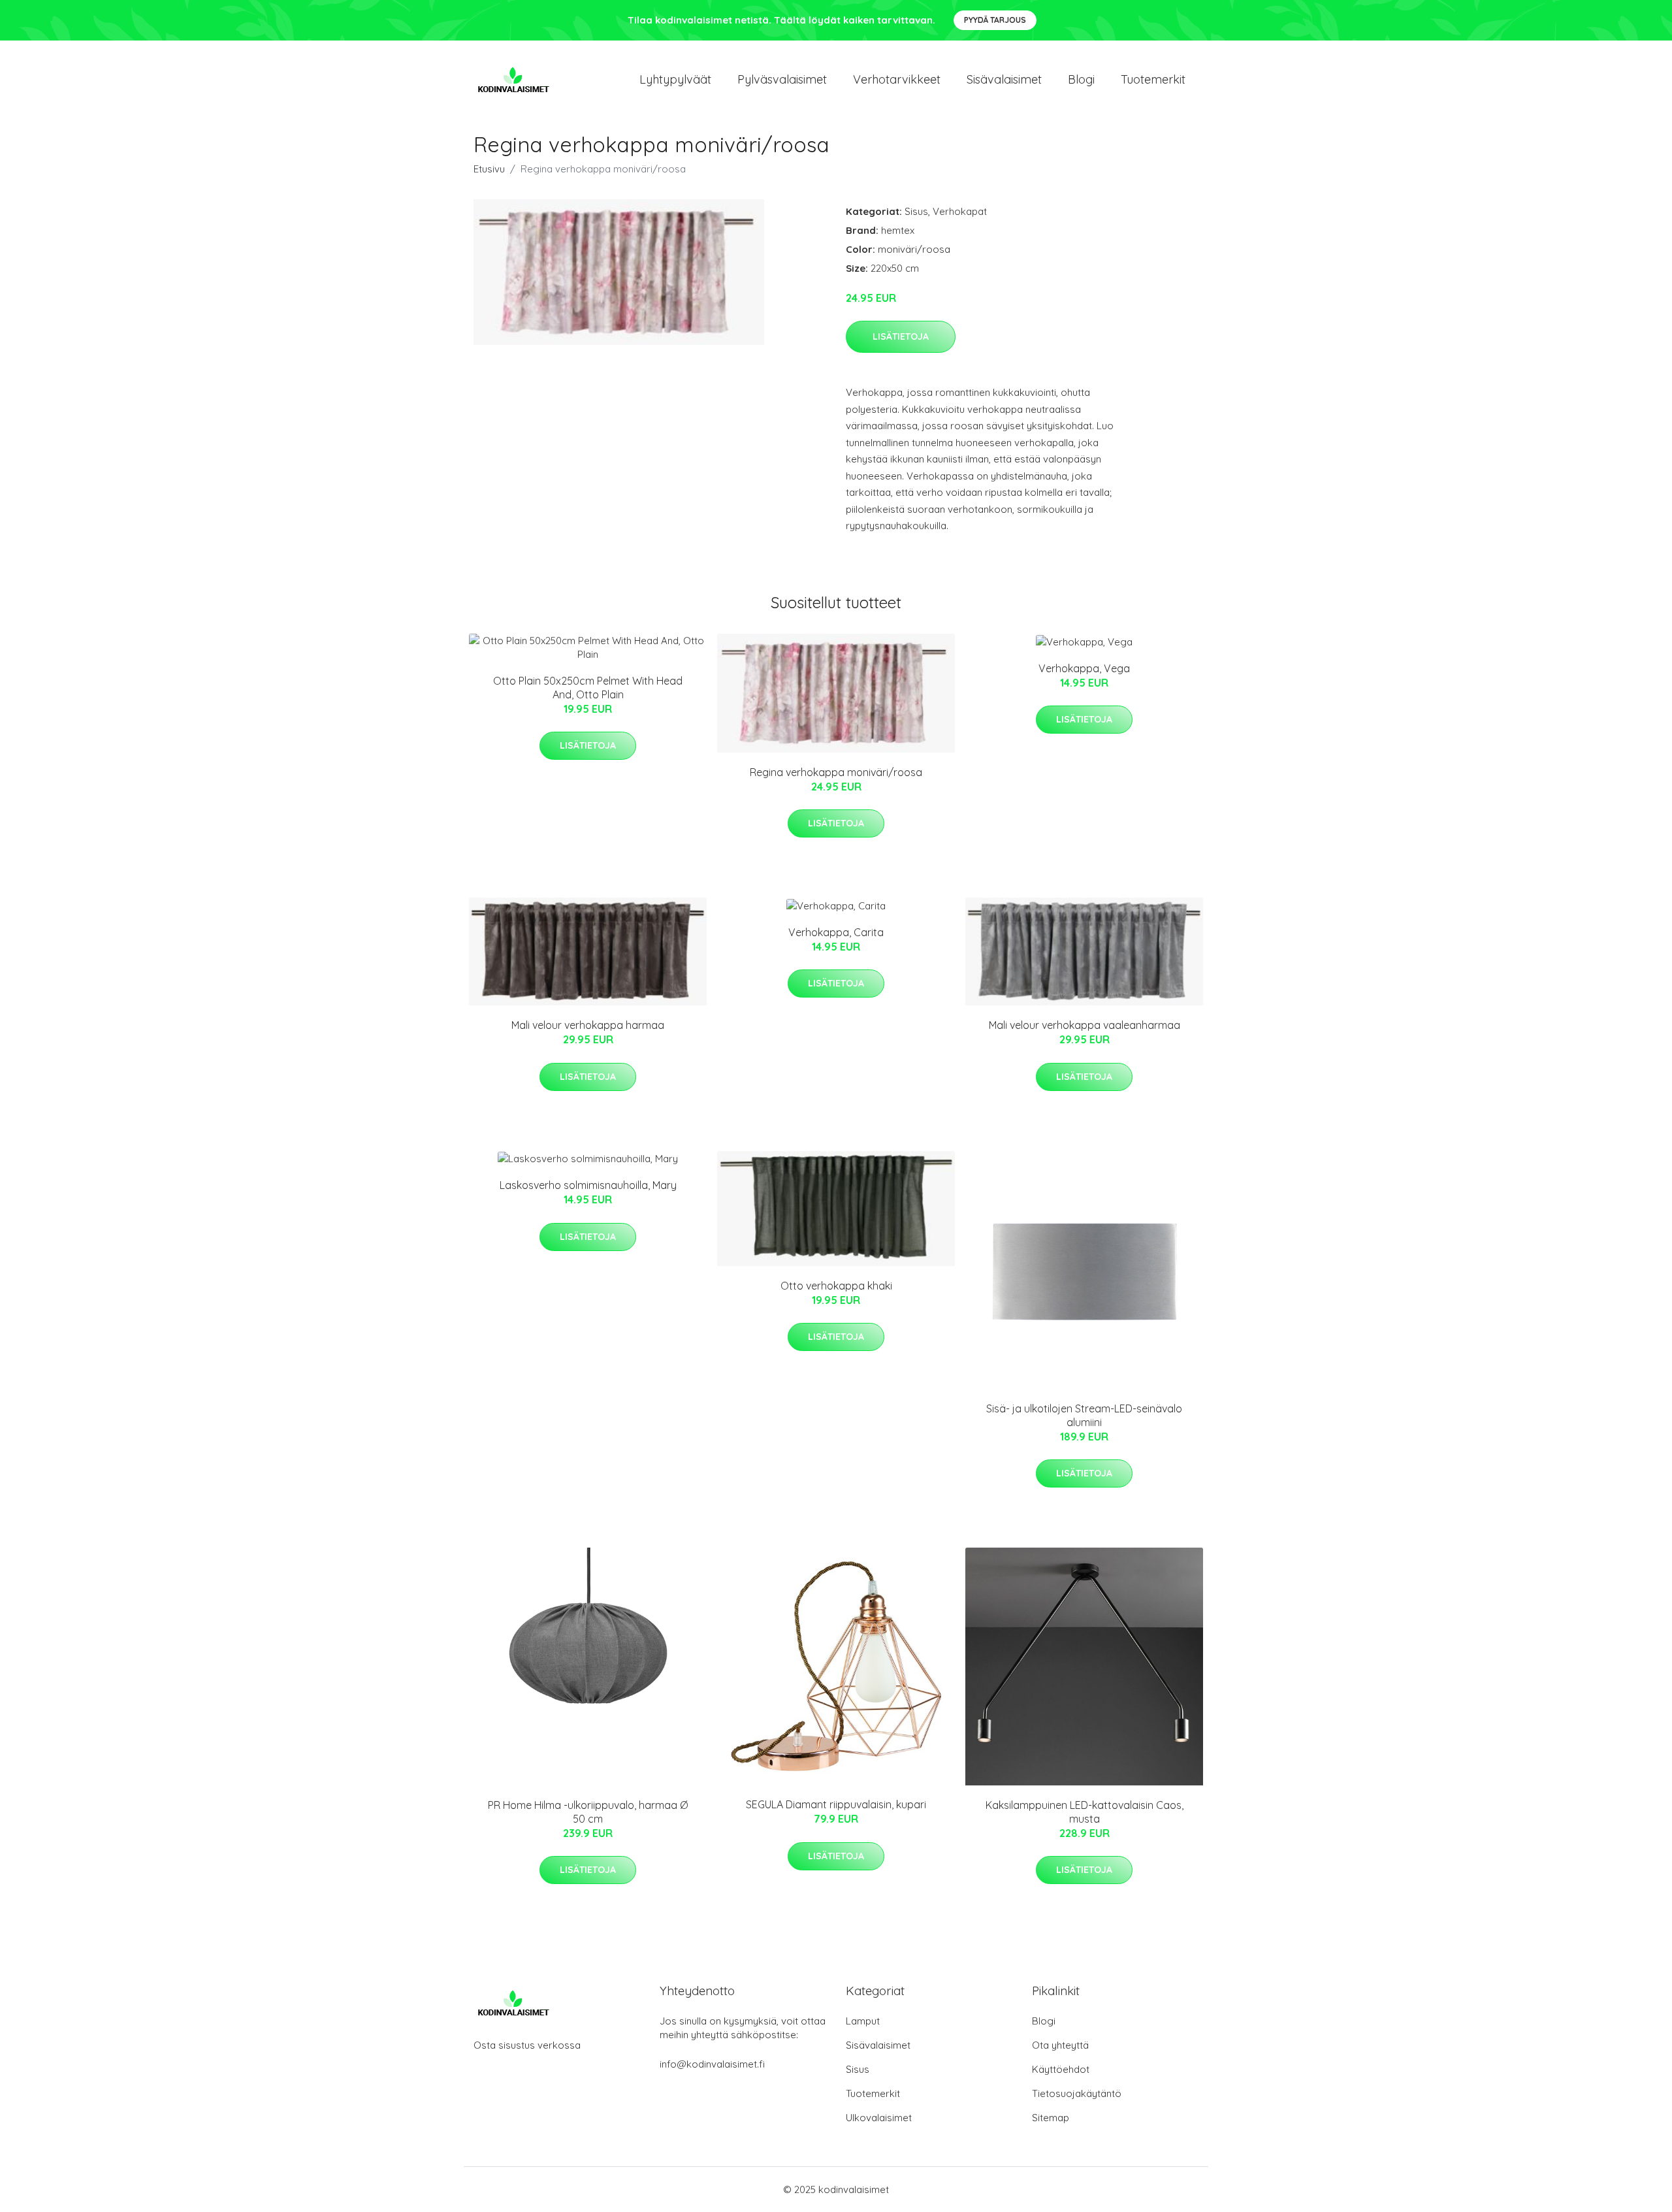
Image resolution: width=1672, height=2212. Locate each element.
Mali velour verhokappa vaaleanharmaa (1085, 1025)
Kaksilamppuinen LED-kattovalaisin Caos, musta (1085, 1812)
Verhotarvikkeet (897, 79)
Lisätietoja (901, 336)
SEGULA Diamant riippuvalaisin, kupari (836, 1804)
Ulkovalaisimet (879, 2118)
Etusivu (489, 169)
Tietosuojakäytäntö (1077, 2093)
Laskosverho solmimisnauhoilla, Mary (588, 1185)
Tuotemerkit (1153, 79)
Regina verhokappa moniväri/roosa (836, 772)
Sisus (916, 211)
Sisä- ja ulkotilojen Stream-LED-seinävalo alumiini (1084, 1415)
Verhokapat (960, 211)
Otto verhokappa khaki (836, 1286)
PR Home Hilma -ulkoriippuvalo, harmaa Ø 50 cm (588, 1812)
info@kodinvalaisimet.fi (712, 2064)
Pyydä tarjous (995, 20)
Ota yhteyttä (1060, 2045)
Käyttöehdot (1061, 2069)
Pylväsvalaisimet (782, 79)
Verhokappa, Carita (836, 932)
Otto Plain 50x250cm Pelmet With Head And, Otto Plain (588, 688)
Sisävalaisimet (1004, 79)
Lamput (863, 2021)
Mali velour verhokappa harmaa (588, 1025)
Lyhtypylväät (675, 79)
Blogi (1081, 79)
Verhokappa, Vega (1084, 668)
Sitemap (1051, 2118)
